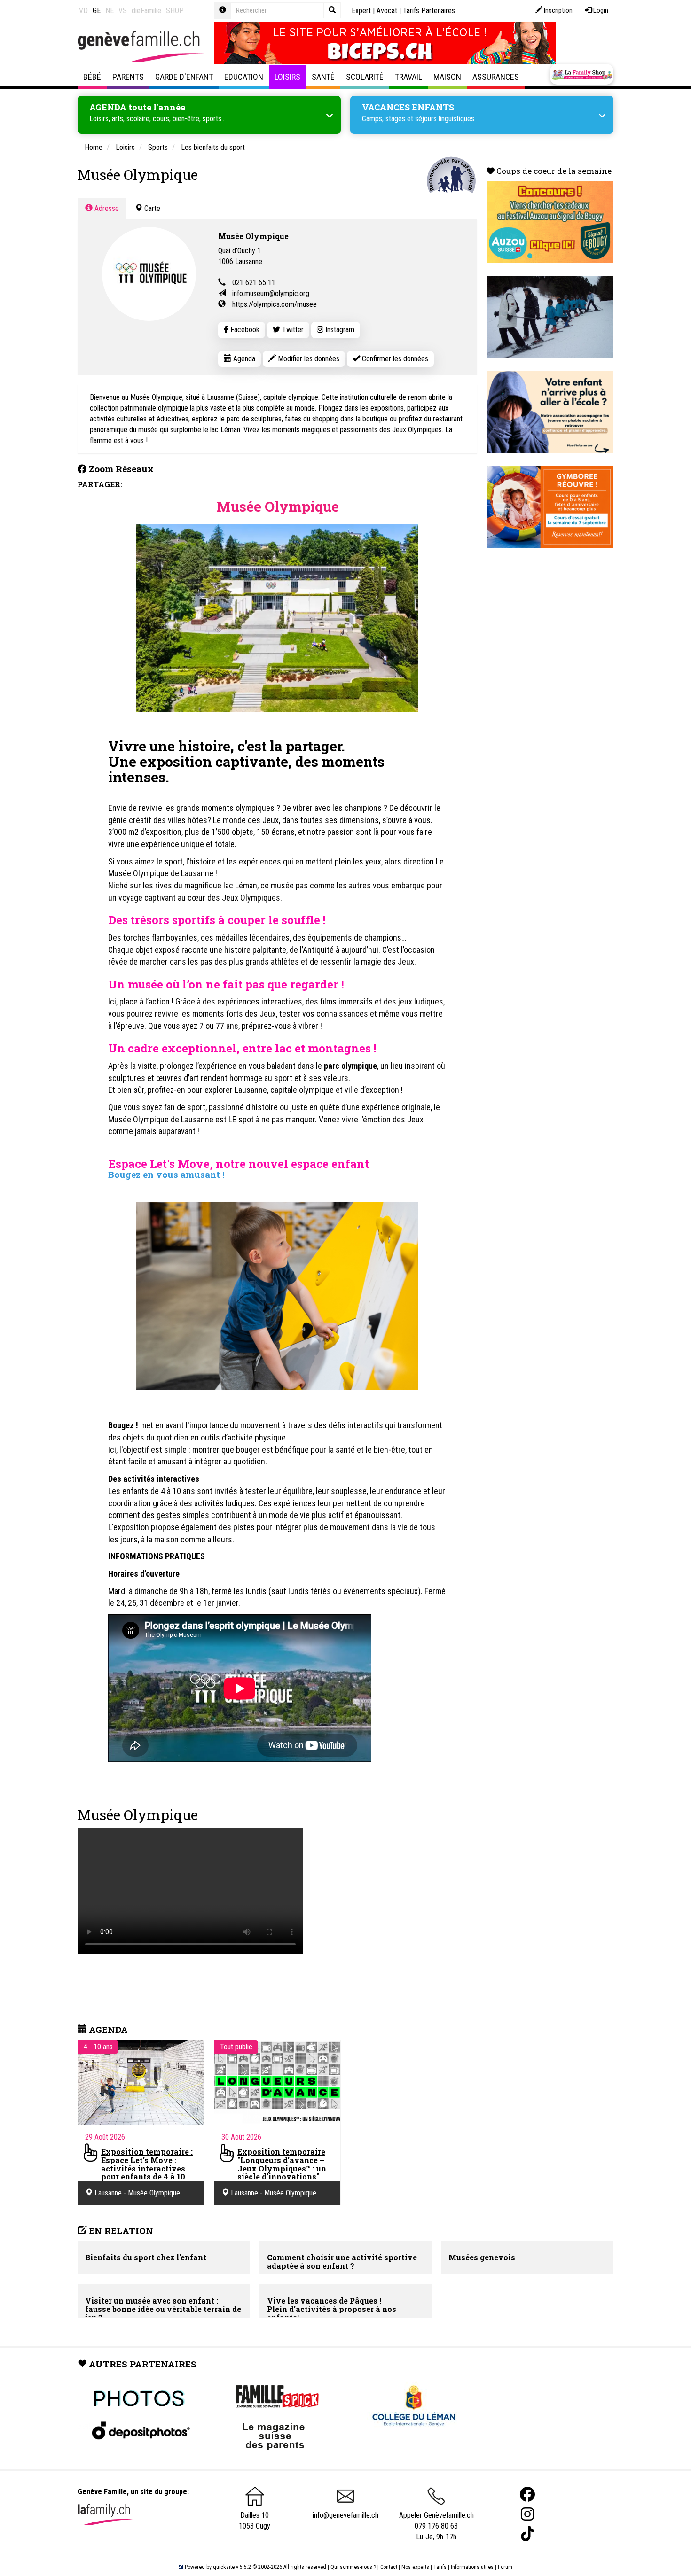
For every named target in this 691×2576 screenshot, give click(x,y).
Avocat (387, 11)
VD (83, 11)
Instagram (339, 330)
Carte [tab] (151, 208)
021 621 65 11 (254, 283)
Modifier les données (308, 359)
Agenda (243, 359)
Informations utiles (472, 2567)
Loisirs (287, 77)
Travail (408, 77)
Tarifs (440, 2567)
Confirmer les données (394, 359)
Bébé (92, 77)
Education (244, 77)
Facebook (244, 330)
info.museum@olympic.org (271, 293)
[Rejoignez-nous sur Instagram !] (527, 2514)
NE (110, 11)
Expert (361, 11)
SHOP (175, 11)
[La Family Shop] (582, 74)
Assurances (496, 77)
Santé (323, 77)
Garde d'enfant (184, 77)
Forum (505, 2567)
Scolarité (365, 77)
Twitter (292, 330)
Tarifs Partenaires (429, 11)
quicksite (224, 2567)
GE (97, 11)
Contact (389, 2567)
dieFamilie (146, 11)
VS (123, 11)
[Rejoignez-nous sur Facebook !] (527, 2494)
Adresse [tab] (106, 208)
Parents (128, 77)
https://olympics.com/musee (275, 304)
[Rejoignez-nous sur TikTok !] (527, 2534)
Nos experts (415, 2567)
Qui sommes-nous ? (353, 2567)
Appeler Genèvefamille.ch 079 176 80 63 (436, 2521)
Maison (447, 77)
